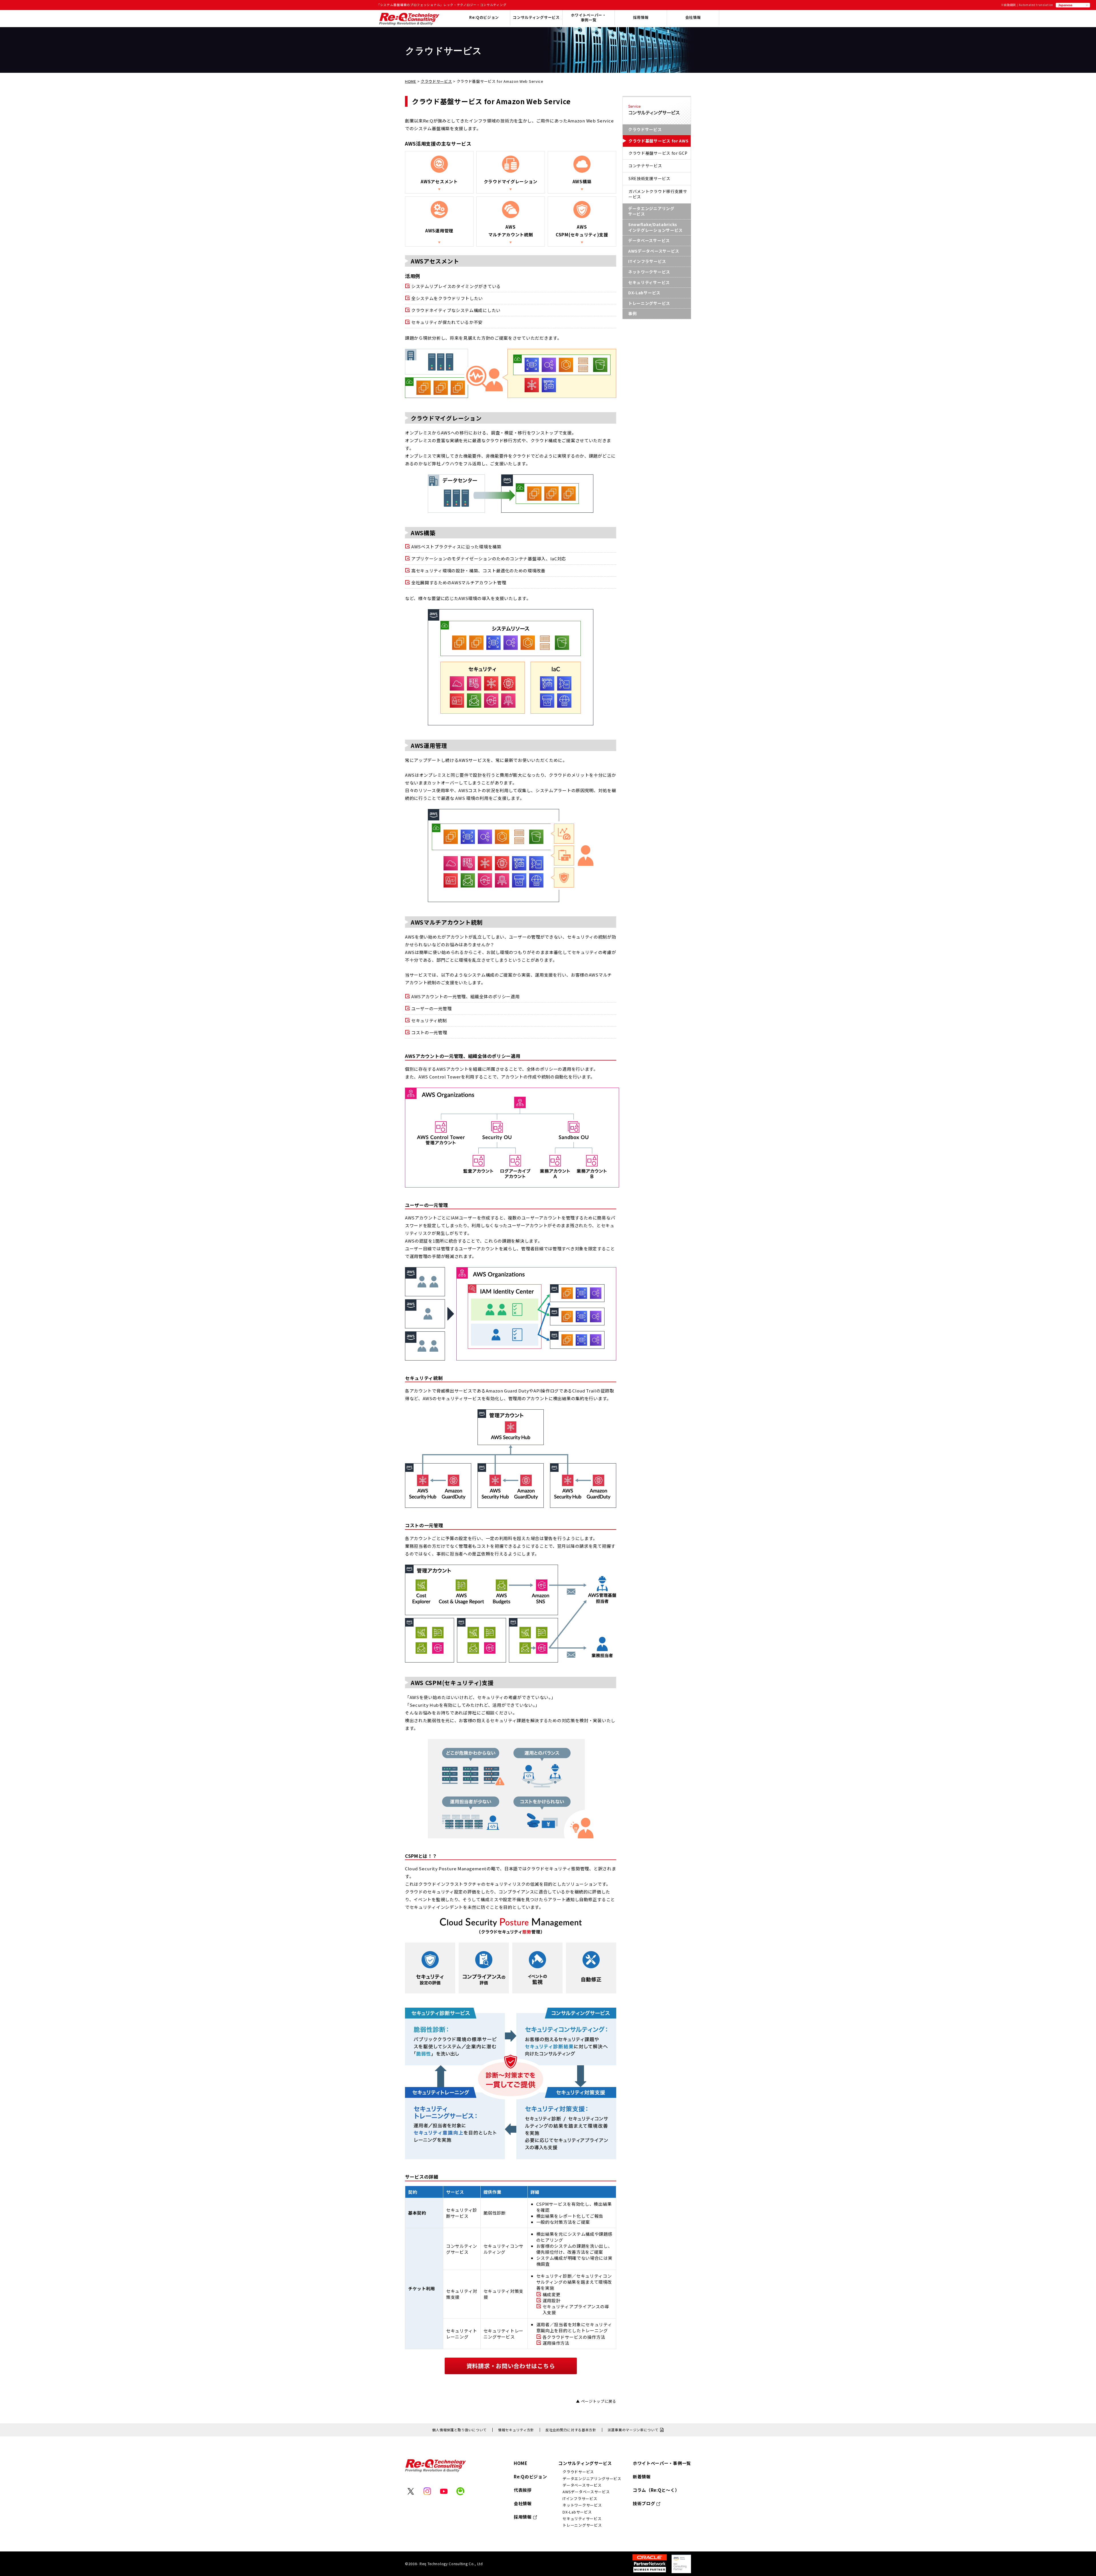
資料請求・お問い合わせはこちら (511, 2366)
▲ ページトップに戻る (596, 2401)
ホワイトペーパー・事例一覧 (588, 18)
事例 (632, 313)
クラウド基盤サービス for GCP (658, 153)
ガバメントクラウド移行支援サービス (658, 194)
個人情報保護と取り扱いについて (459, 2430)
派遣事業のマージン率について (633, 2430)
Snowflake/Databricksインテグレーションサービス (655, 227)
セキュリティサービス (649, 282)
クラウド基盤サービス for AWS (659, 141)
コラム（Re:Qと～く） (656, 2490)
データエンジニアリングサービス (651, 211)
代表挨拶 (523, 2490)
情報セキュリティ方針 (516, 2430)
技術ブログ (644, 2503)
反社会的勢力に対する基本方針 (571, 2430)
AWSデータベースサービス (654, 251)
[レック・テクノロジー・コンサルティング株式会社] (409, 23)
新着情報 (642, 2477)
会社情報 (693, 18)
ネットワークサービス (649, 272)
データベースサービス (649, 240)
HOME (411, 81)
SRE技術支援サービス (649, 178)
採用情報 (641, 18)
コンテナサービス (645, 166)
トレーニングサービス (649, 303)
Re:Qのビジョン (530, 2477)
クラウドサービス (436, 81)
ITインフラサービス (647, 261)
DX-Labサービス (644, 293)
